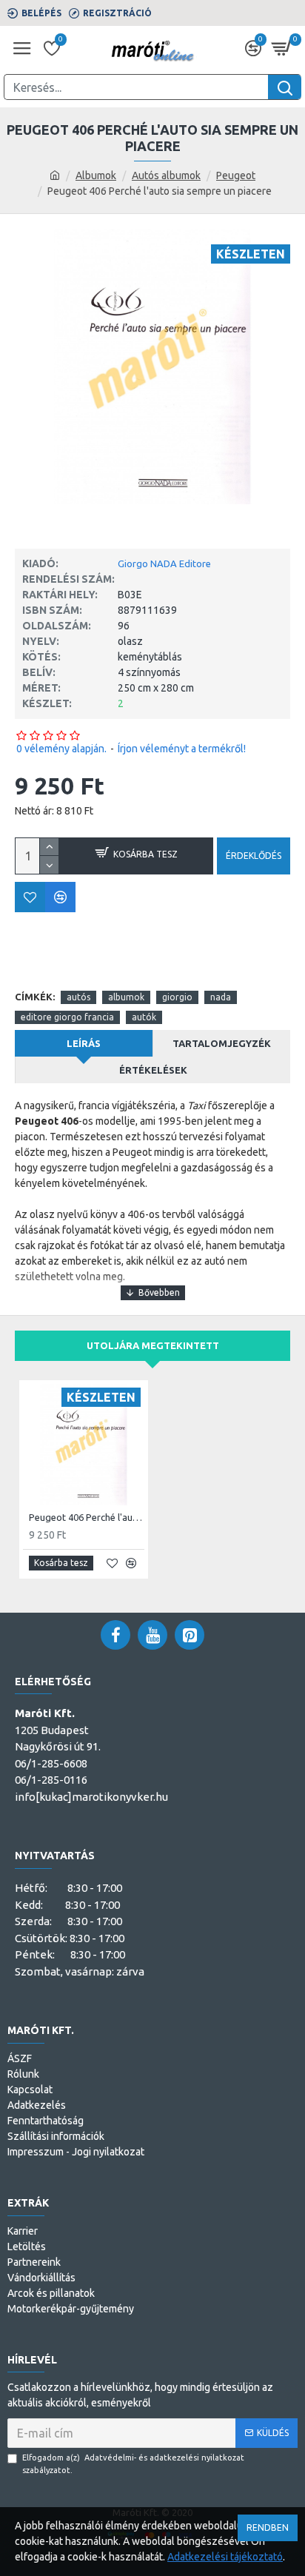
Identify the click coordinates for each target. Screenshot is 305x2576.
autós (78, 997)
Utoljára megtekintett (153, 1345)
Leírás (84, 1043)
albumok (126, 997)
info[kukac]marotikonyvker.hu (91, 1797)
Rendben (268, 2528)
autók (144, 1017)
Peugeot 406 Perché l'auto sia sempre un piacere (87, 1517)
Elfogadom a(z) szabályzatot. (133, 2464)
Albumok (96, 175)
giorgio (177, 997)
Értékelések (153, 1070)
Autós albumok (166, 175)
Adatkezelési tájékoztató (225, 2557)
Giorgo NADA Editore (164, 563)
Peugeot (236, 175)
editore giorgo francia (67, 1017)
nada (221, 997)
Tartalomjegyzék (222, 1043)
